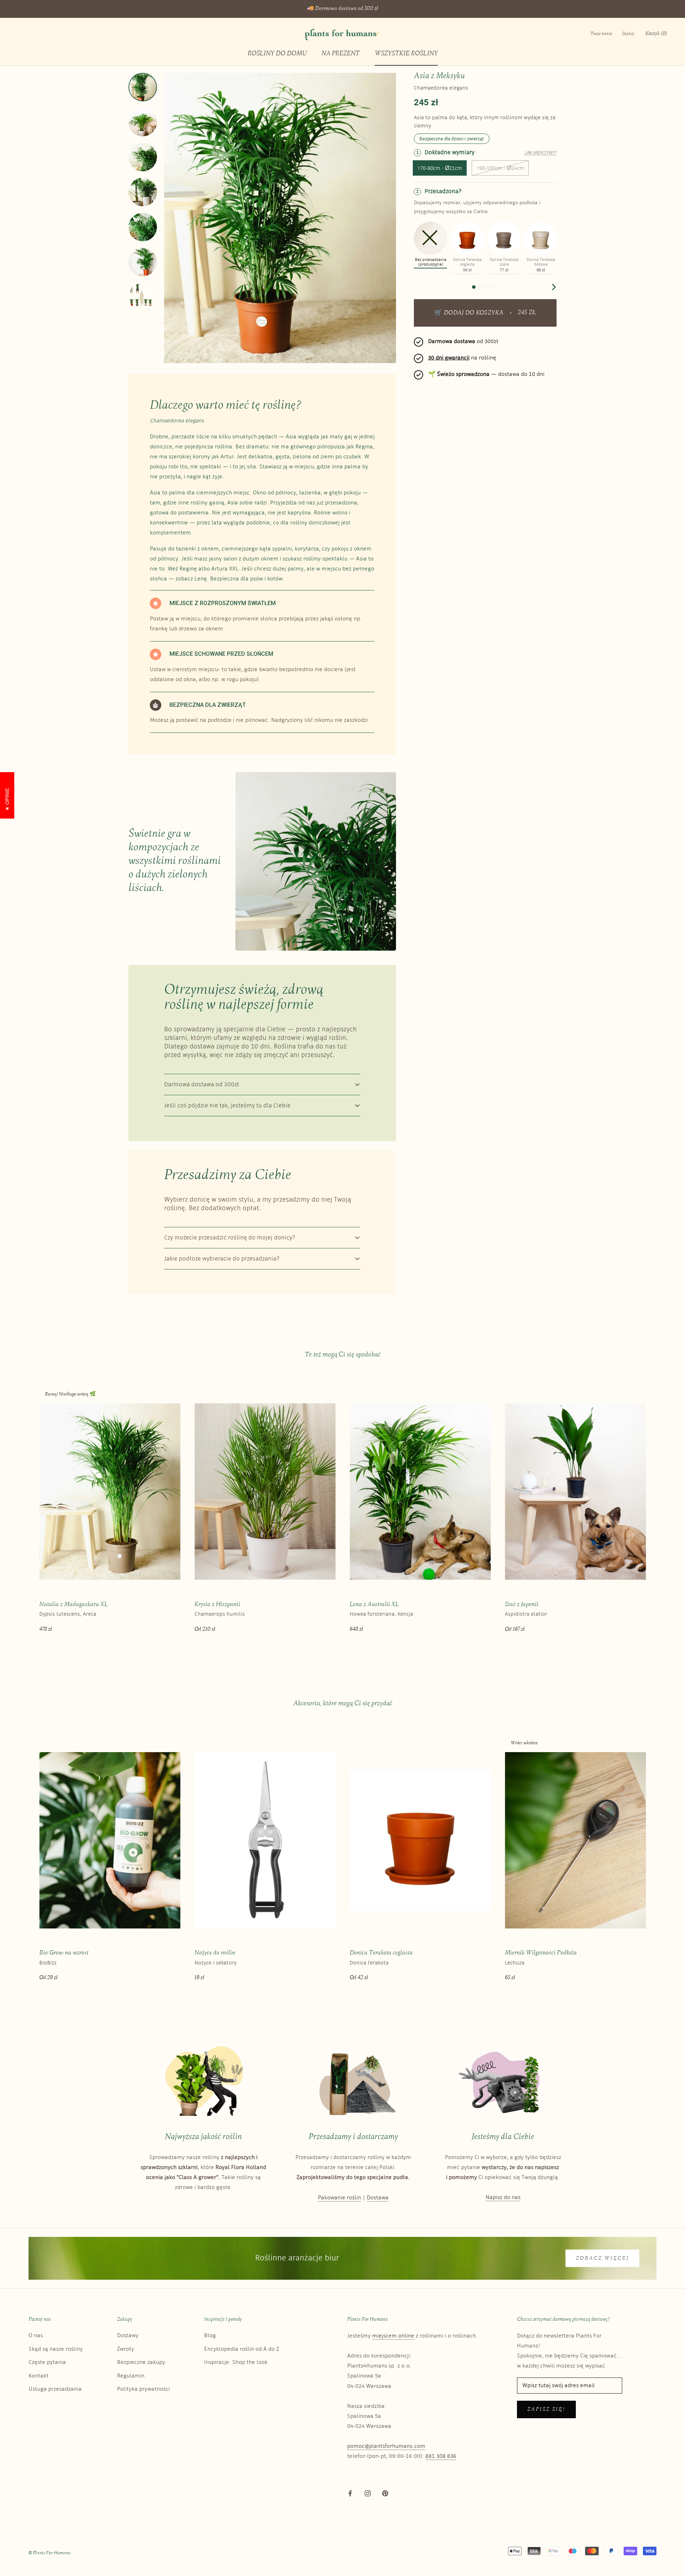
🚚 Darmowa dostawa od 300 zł (342, 9)
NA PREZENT (341, 54)
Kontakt (39, 2376)
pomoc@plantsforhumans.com (386, 2446)
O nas (36, 2336)
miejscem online (393, 2336)
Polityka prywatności (143, 2389)
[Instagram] (368, 2493)
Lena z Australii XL (374, 1604)
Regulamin (131, 2376)
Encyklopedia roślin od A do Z (242, 2349)
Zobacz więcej (602, 2258)
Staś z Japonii (522, 1604)
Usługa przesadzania (55, 2389)
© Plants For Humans (50, 2553)
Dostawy (128, 2336)
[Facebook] (350, 2493)
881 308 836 (441, 2456)
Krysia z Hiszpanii (217, 1604)
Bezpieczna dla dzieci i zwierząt (452, 139)
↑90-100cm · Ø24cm (500, 169)
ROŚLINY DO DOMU (277, 54)
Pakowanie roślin (339, 2198)
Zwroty (126, 2349)
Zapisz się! (546, 2409)
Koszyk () (656, 34)
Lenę (201, 579)
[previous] (417, 287)
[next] (553, 287)
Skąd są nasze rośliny (56, 2349)
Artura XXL (225, 569)
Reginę (188, 569)
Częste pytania (47, 2362)
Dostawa (378, 2198)
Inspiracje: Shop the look (236, 2362)
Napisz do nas (503, 2197)
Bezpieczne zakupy (141, 2362)
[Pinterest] (385, 2493)
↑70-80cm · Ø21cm (440, 169)
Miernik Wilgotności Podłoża (541, 1953)
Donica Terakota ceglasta (381, 1953)
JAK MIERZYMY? (541, 153)
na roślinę (462, 358)
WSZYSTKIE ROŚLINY (406, 54)
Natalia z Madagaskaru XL (73, 1604)
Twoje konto (601, 34)
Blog (210, 2336)
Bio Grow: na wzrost (64, 1953)
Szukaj (628, 34)
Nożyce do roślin (215, 1953)
